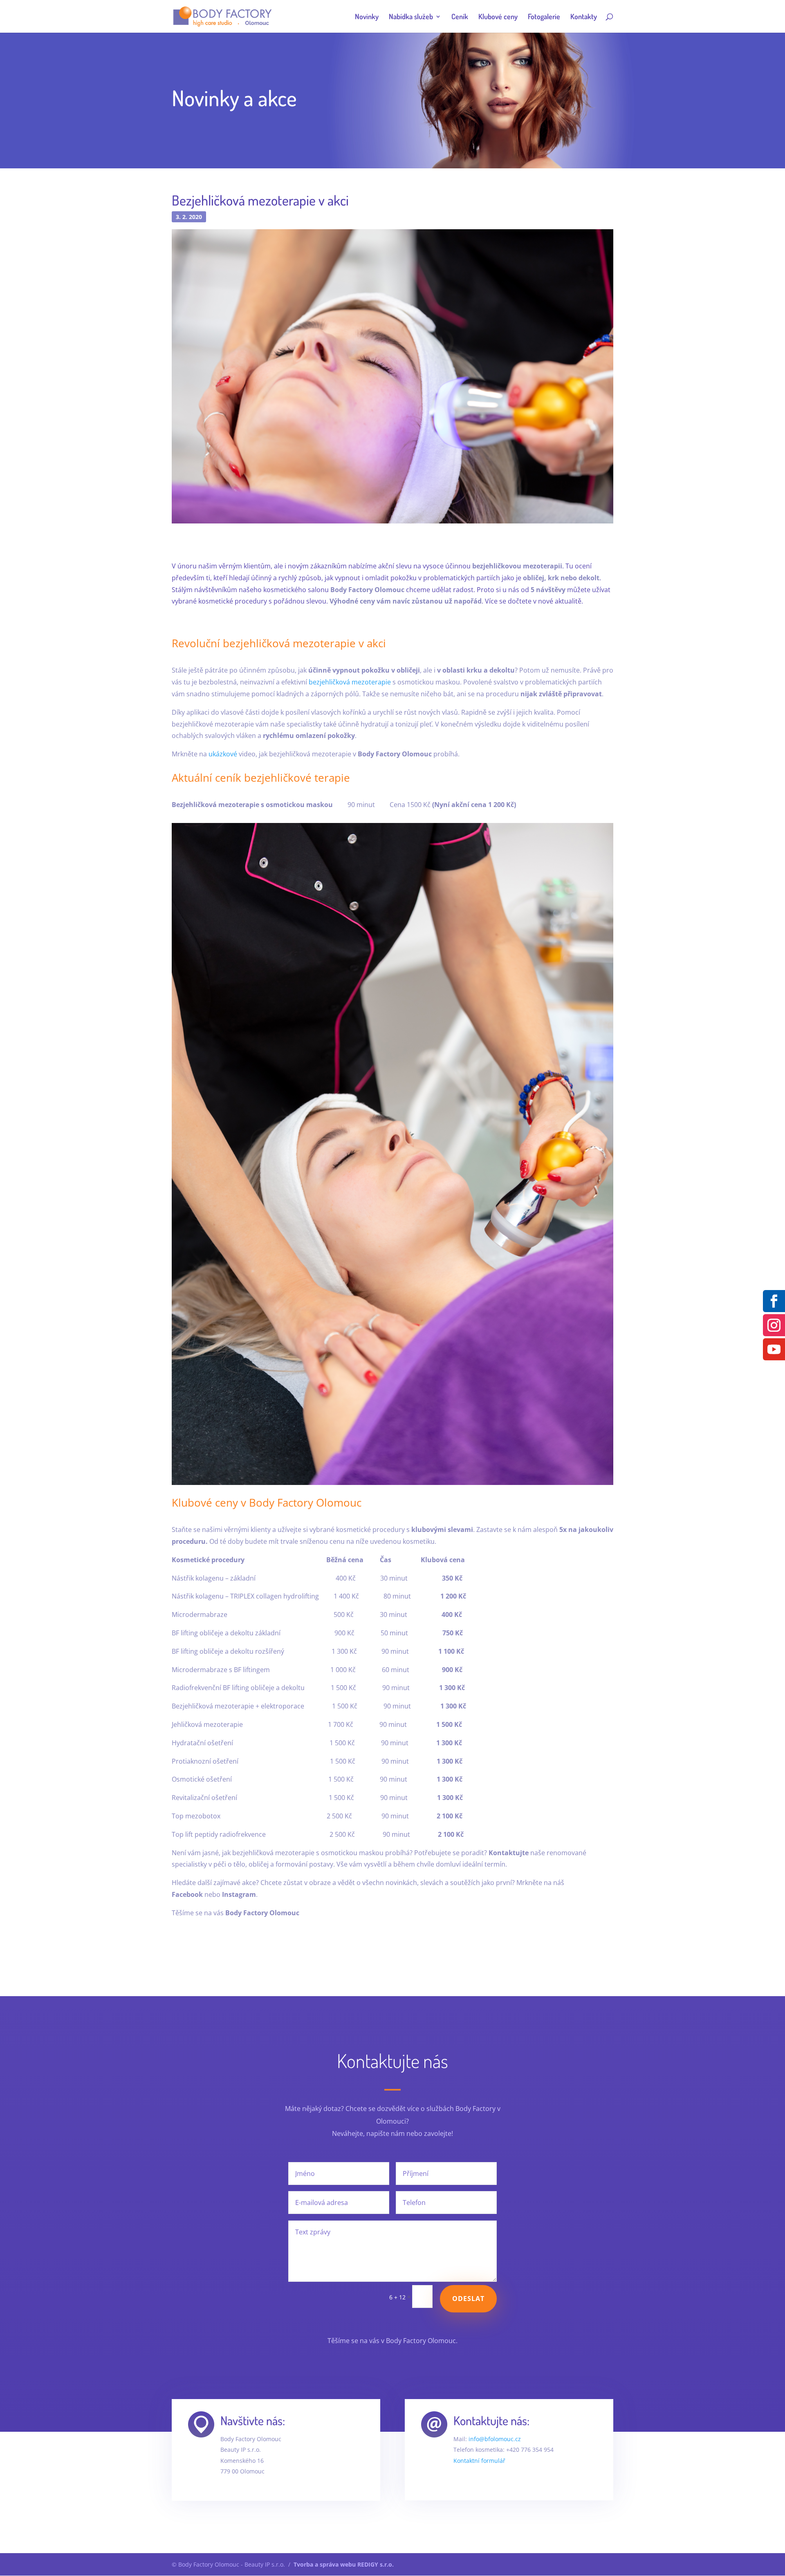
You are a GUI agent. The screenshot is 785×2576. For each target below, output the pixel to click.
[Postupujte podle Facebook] (774, 1301)
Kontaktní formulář (479, 2461)
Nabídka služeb (411, 17)
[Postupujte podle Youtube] (774, 1349)
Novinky (367, 17)
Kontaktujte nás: (491, 2420)
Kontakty (584, 17)
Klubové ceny (498, 17)
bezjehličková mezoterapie (350, 682)
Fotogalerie (544, 17)
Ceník (460, 17)
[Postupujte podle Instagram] (774, 1325)
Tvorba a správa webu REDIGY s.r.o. (344, 2564)
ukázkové (223, 754)
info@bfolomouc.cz (495, 2439)
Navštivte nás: (253, 2420)
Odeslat (468, 2299)
